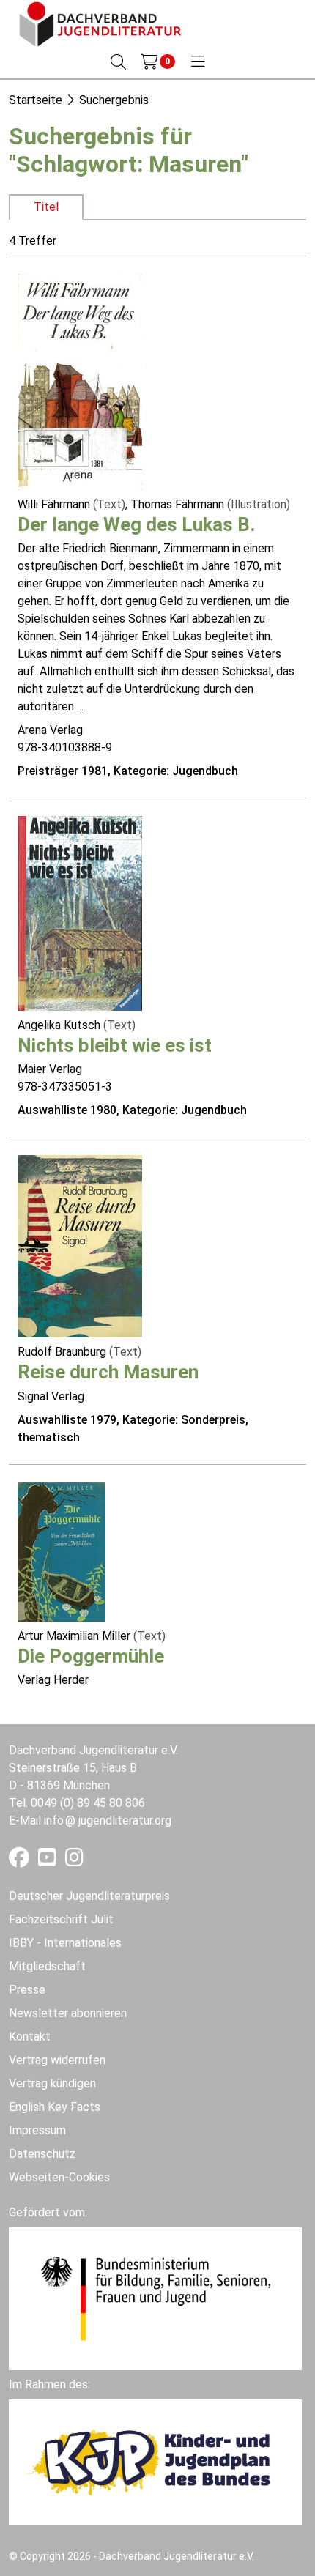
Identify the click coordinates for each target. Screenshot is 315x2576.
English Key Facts (55, 2107)
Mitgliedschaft (47, 1966)
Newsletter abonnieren (68, 2013)
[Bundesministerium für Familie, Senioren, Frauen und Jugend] (155, 2297)
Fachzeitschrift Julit (61, 1919)
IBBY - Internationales (65, 1943)
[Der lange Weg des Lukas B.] (80, 381)
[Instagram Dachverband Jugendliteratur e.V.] (74, 1861)
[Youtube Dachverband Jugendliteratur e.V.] (49, 1861)
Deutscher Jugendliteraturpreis (89, 1896)
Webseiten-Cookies (59, 2177)
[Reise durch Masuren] (80, 1246)
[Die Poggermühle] (62, 1551)
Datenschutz (42, 2154)
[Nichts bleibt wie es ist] (80, 912)
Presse (27, 1990)
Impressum (37, 2130)
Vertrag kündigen (52, 2083)
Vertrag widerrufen (57, 2060)
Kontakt (30, 2037)
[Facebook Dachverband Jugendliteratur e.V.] (21, 1861)
